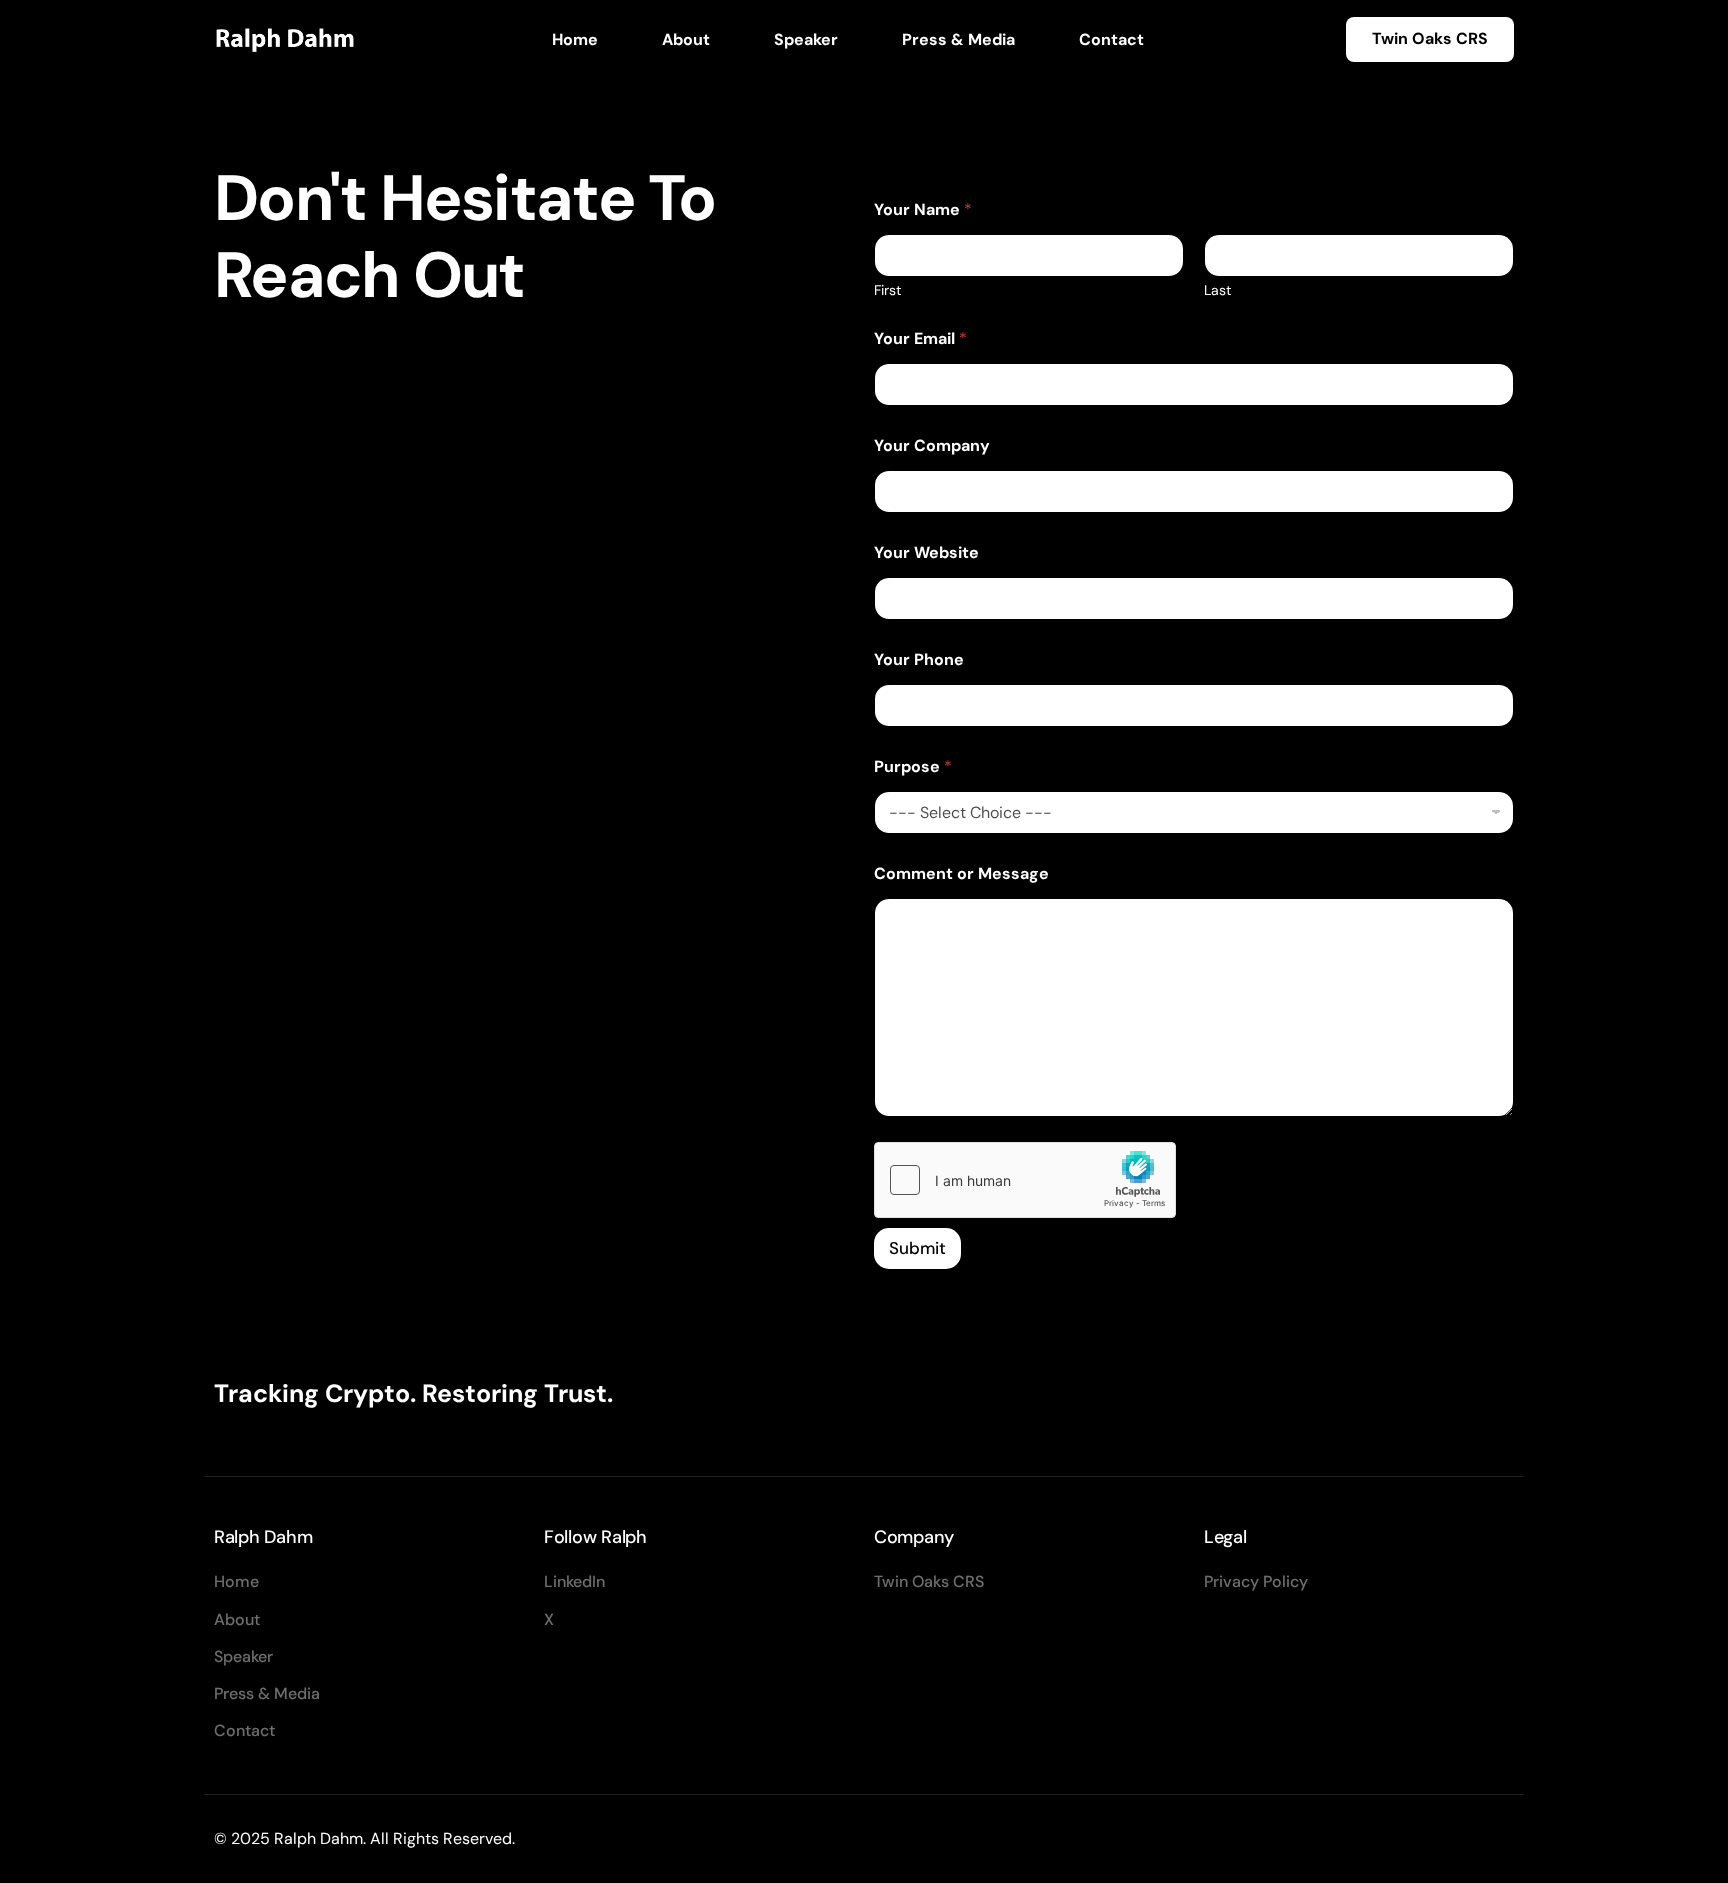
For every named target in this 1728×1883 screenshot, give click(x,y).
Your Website (926, 552)
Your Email (920, 338)
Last (1217, 290)
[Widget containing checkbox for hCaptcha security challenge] (1025, 1180)
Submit (917, 1248)
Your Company (932, 445)
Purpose (913, 766)
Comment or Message (961, 873)
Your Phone (919, 659)
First (887, 290)
